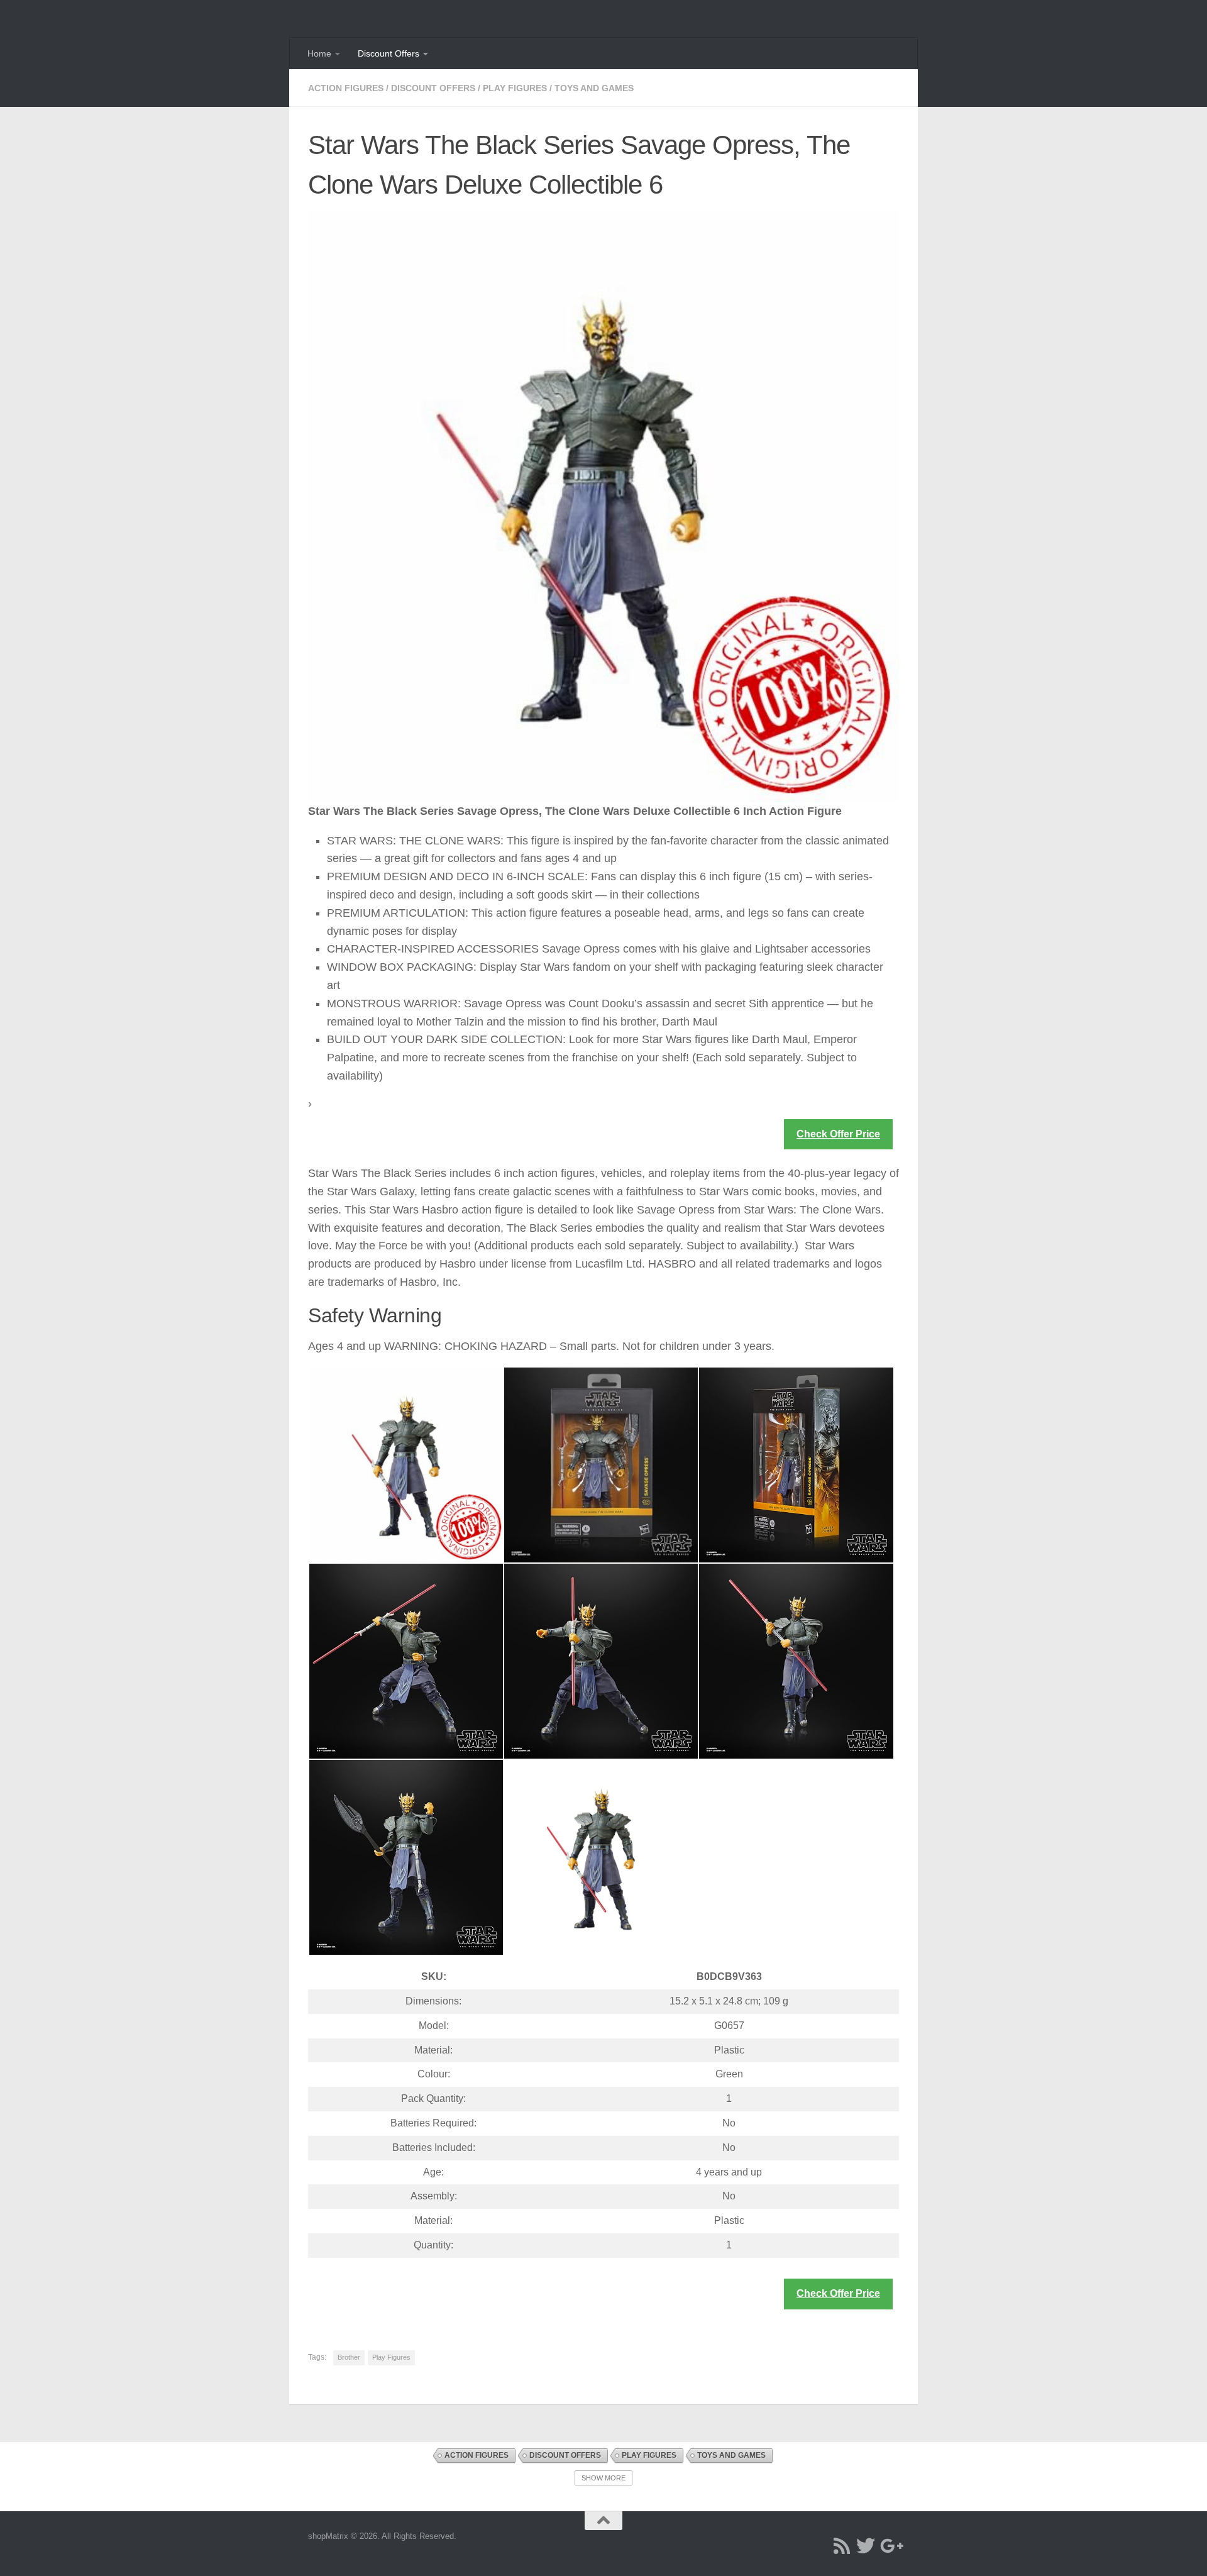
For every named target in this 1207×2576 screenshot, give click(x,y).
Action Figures (346, 88)
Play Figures (515, 88)
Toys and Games (594, 88)
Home (319, 53)
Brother (349, 2357)
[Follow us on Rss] (842, 2546)
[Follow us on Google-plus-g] (890, 2546)
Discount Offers (389, 53)
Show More (603, 2478)
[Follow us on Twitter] (866, 2546)
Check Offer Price (838, 1134)
